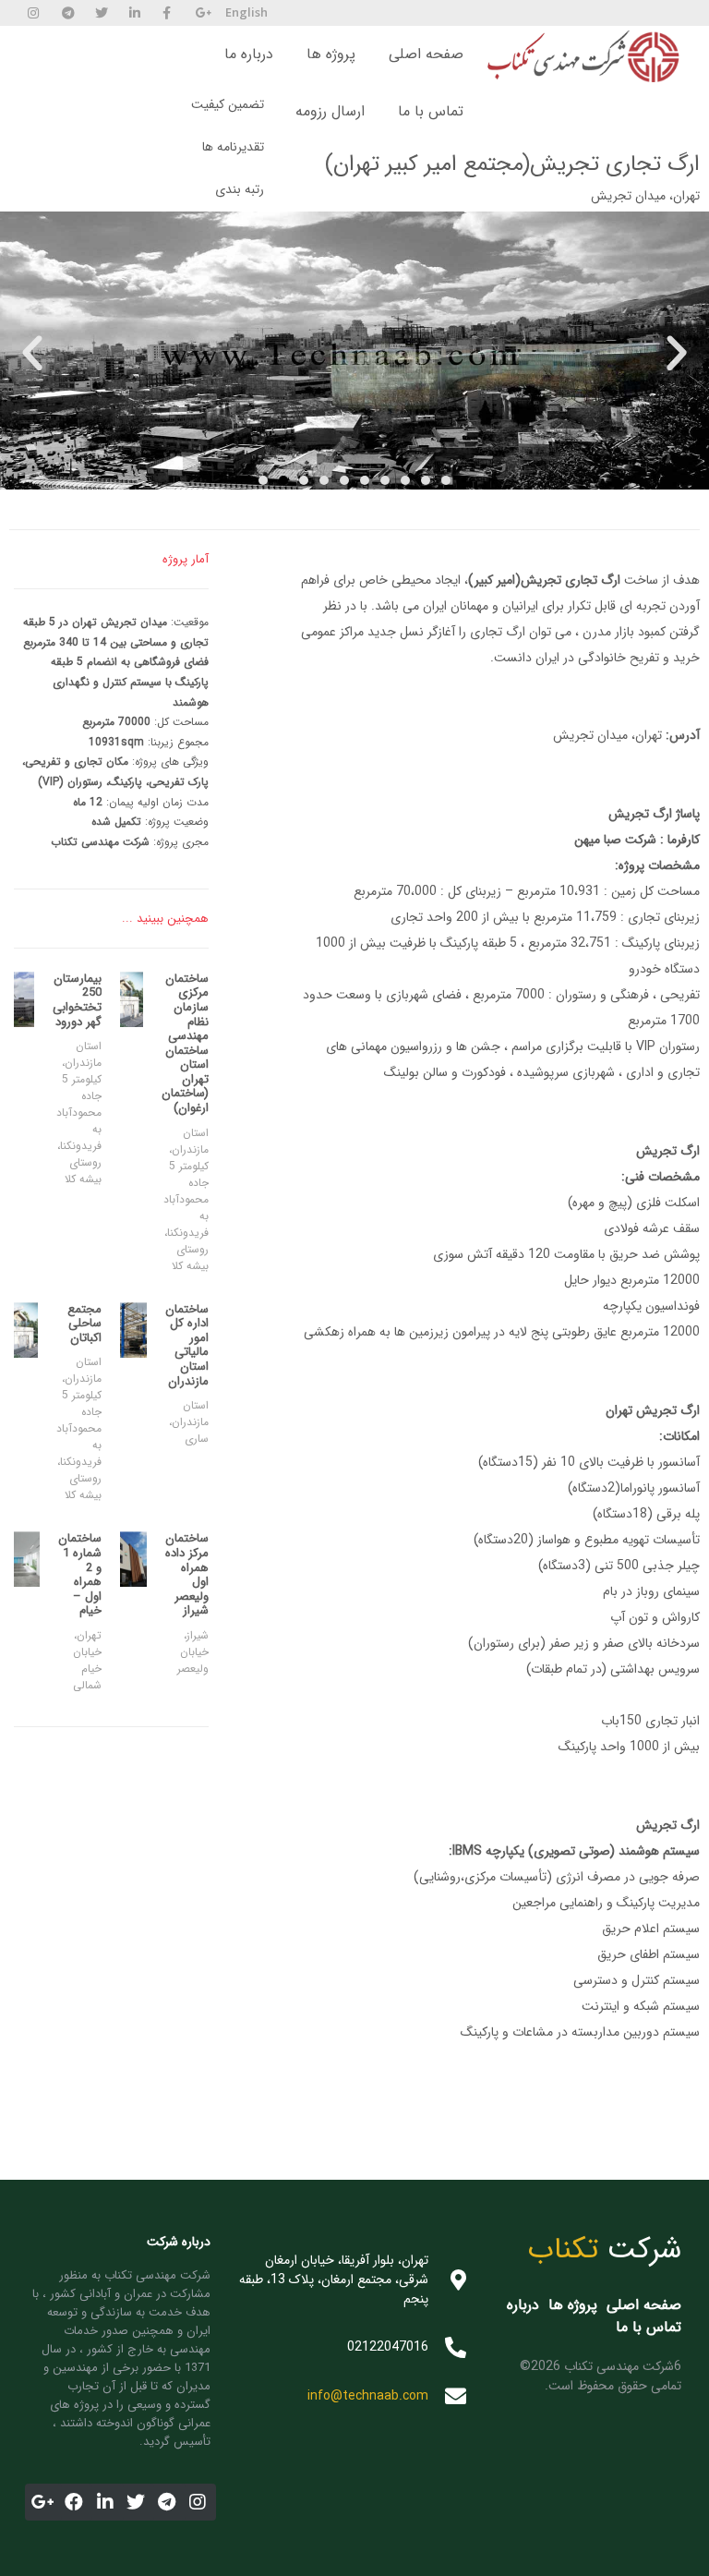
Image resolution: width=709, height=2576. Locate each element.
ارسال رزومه (330, 111)
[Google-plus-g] (43, 2502)
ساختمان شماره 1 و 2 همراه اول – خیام (80, 1574)
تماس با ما (431, 111)
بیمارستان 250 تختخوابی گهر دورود (77, 1000)
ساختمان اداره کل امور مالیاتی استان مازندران (187, 1345)
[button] (263, 480)
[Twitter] (136, 2502)
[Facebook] (74, 2502)
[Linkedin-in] (105, 2502)
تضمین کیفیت (228, 104)
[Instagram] (198, 2502)
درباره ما (249, 54)
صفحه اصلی (426, 54)
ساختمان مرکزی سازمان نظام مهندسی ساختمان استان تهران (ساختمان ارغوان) (185, 1043)
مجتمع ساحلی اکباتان (84, 1324)
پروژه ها (331, 54)
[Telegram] (167, 2502)
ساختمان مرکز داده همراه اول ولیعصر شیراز (187, 1574)
